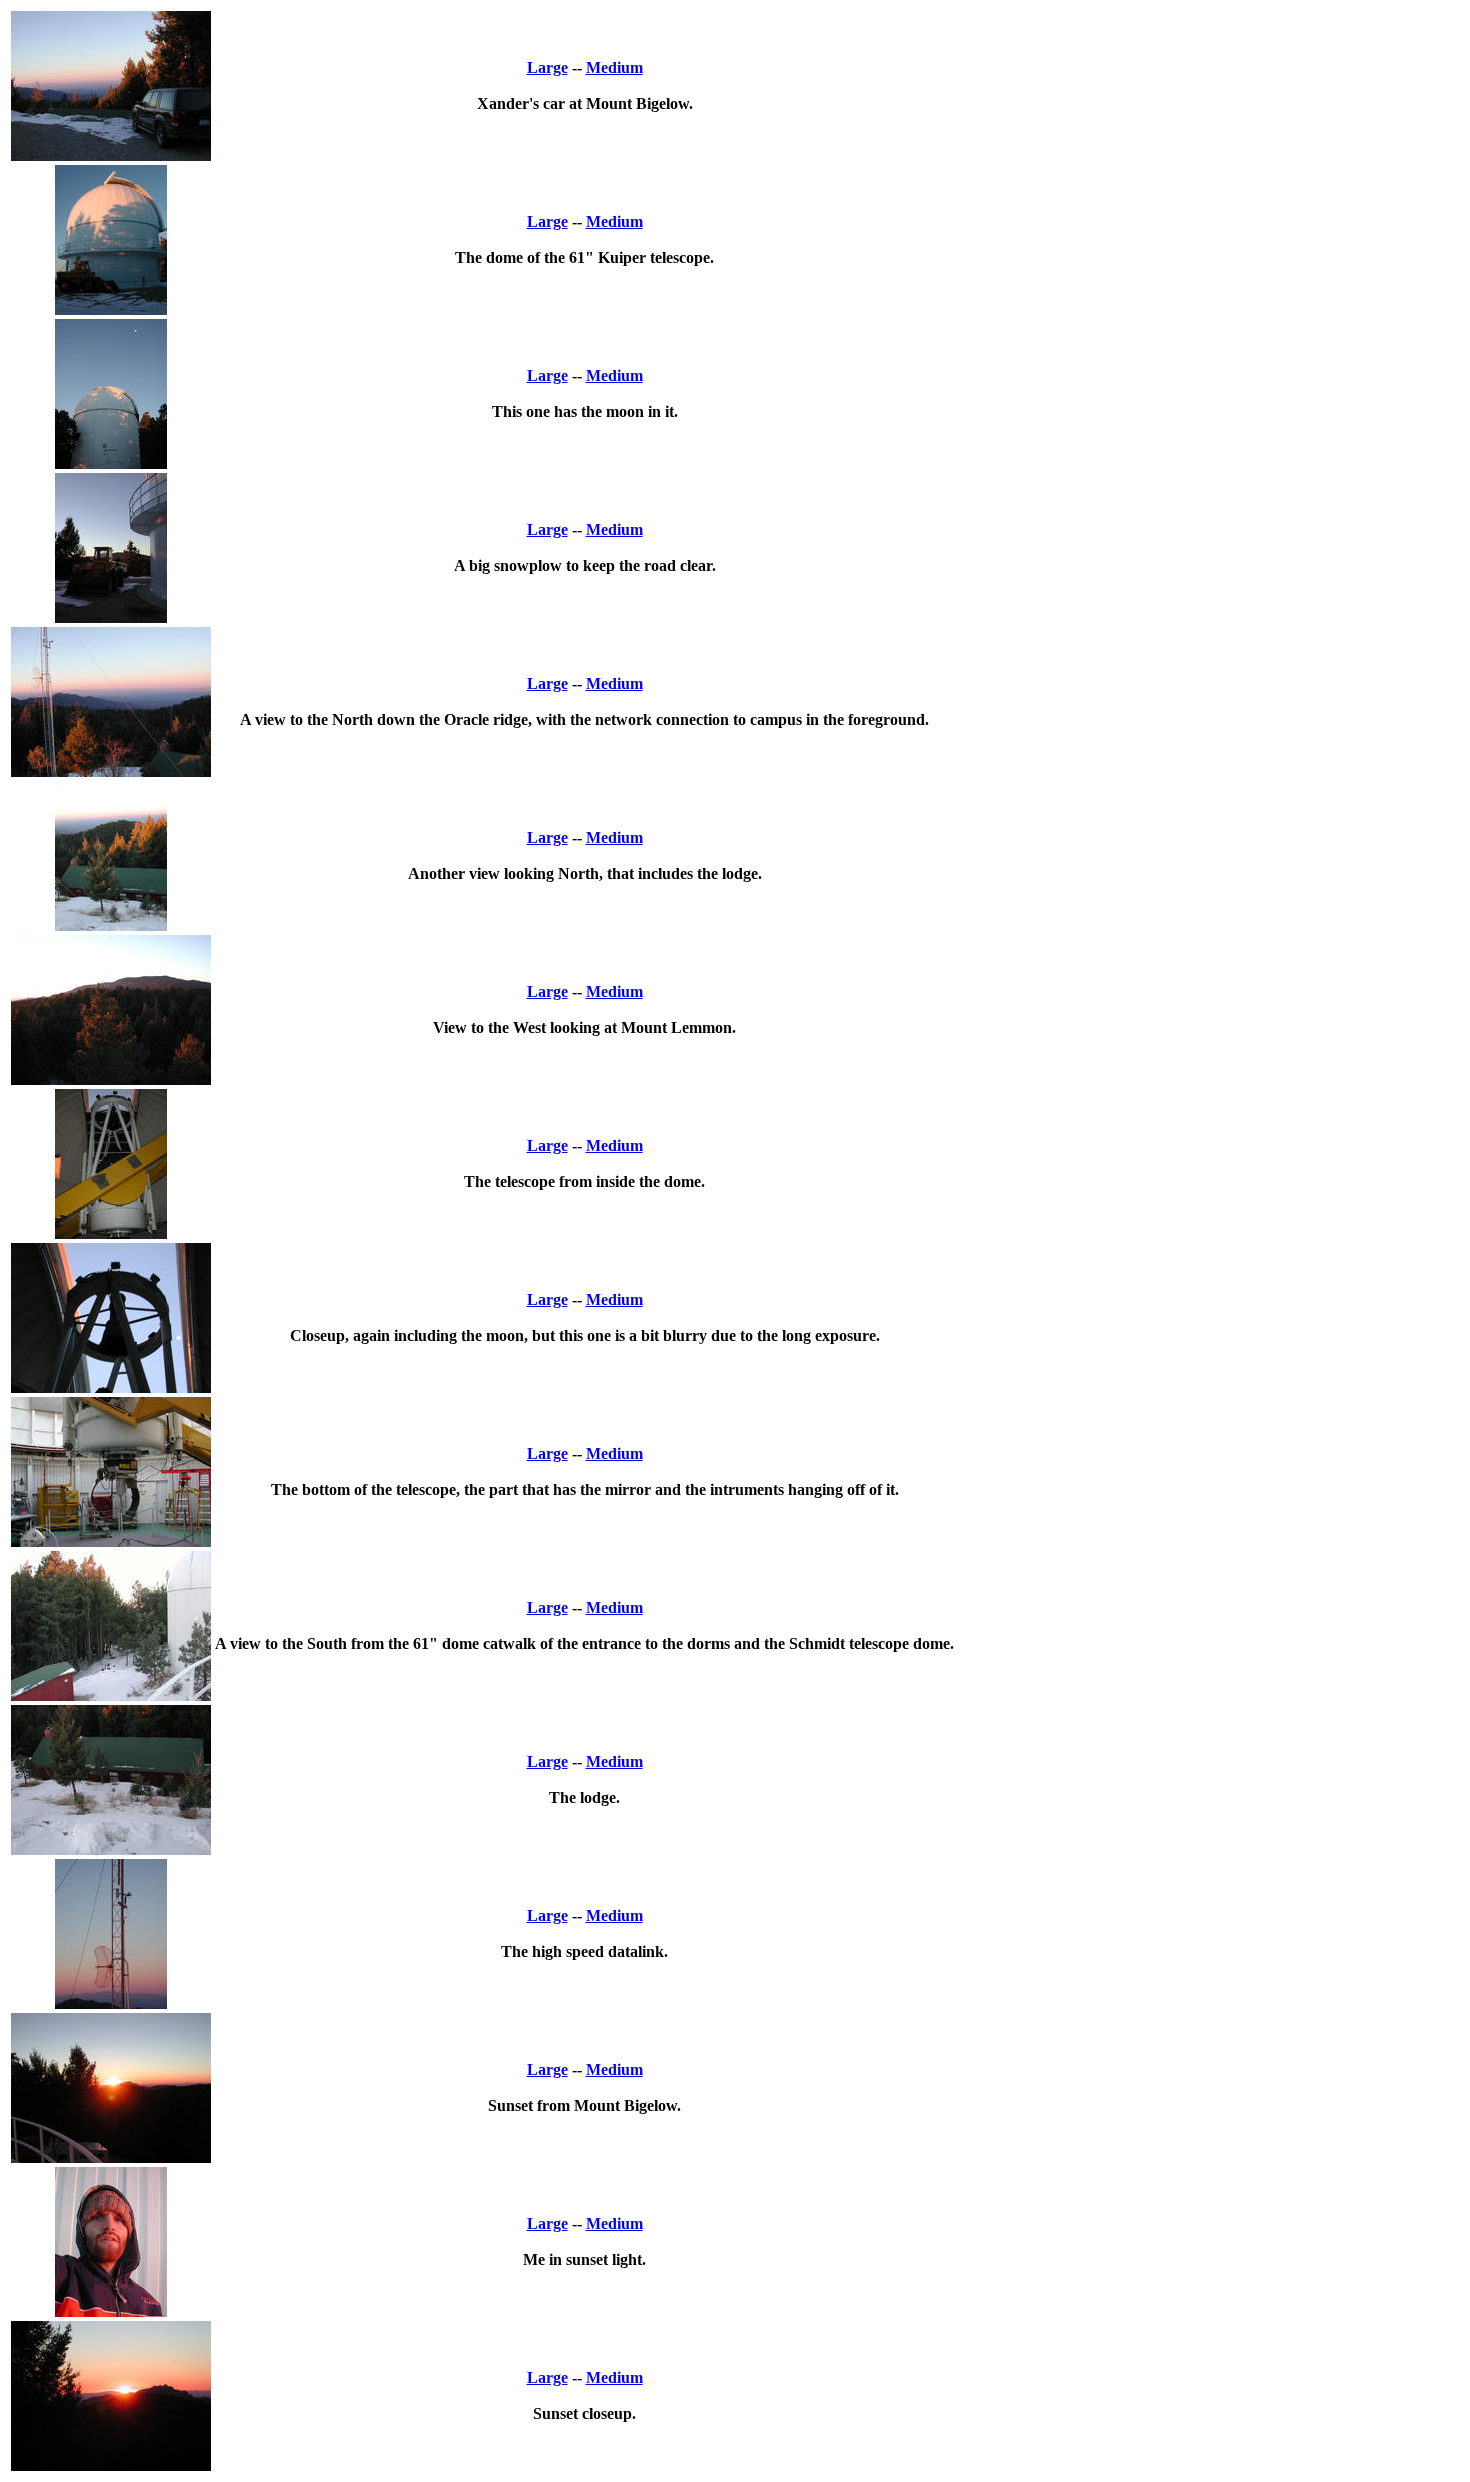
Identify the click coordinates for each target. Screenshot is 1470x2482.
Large (547, 67)
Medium (614, 67)
